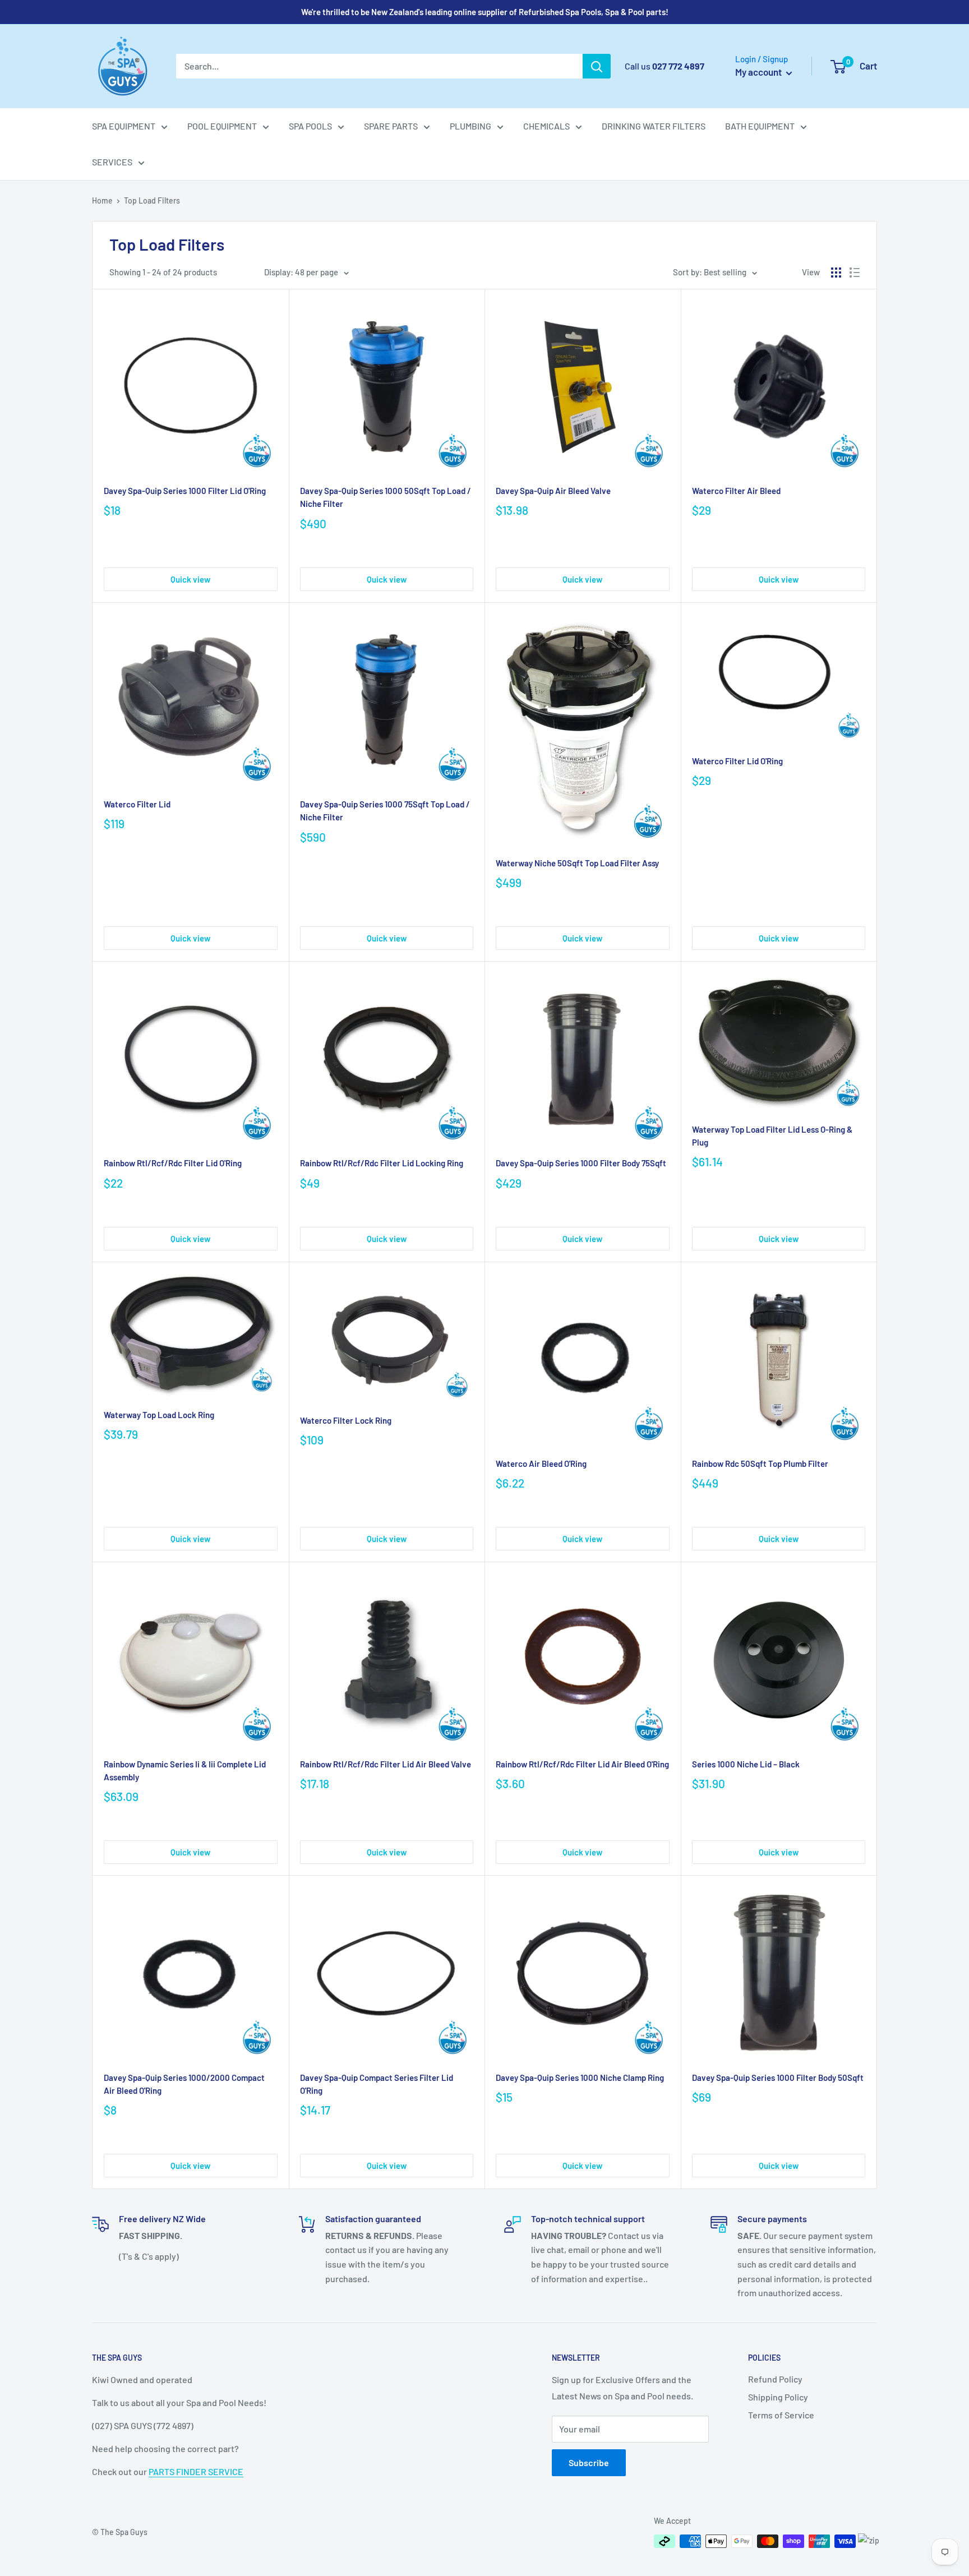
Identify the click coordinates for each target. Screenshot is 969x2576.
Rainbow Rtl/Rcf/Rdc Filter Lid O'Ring (173, 1163)
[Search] (597, 66)
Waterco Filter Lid (137, 804)
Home (102, 200)
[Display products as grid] (836, 273)
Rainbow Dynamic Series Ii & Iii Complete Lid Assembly (185, 1771)
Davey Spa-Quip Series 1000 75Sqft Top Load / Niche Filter (385, 811)
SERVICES (112, 162)
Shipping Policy (778, 2397)
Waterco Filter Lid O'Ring (737, 761)
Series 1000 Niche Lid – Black (746, 1764)
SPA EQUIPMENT (124, 126)
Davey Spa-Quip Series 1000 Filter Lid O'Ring (185, 491)
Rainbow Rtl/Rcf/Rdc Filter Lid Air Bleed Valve (386, 1764)
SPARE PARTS (391, 126)
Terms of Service (781, 2415)
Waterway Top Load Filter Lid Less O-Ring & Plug (772, 1136)
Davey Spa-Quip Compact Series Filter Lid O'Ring (377, 2084)
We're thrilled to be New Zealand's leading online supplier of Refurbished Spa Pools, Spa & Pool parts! (485, 12)
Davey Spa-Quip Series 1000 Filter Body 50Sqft (778, 2078)
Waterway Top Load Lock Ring (159, 1415)
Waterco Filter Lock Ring (346, 1420)
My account (759, 72)
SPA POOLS (310, 126)
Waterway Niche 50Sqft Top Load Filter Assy (577, 863)
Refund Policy (775, 2379)
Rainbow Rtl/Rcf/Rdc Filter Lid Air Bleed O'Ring (582, 1764)
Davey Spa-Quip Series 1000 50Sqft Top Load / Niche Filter (386, 497)
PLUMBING (470, 126)
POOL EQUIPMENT (222, 126)
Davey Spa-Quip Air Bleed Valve (553, 491)
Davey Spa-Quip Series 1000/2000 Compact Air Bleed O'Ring (184, 2084)
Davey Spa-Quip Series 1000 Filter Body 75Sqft (581, 1163)
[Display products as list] (855, 273)
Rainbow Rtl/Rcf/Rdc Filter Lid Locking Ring (382, 1163)
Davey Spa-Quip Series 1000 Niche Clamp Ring (580, 2078)
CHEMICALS (546, 126)
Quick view (190, 579)
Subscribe (589, 2462)
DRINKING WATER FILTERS (654, 126)
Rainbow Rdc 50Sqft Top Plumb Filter (760, 1464)
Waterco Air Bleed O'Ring (541, 1464)
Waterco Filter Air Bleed (736, 491)
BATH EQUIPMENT (760, 126)
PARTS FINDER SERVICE (196, 2471)
